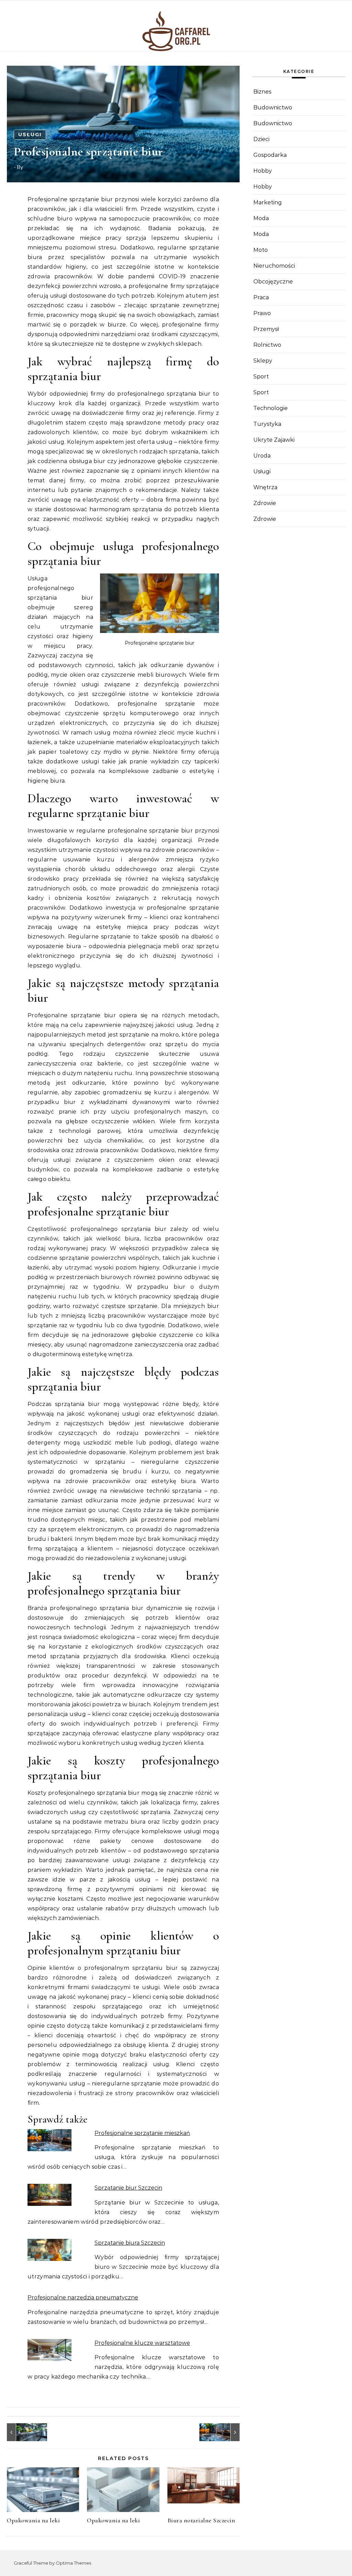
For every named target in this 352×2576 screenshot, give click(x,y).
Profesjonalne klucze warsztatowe (142, 2343)
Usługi (30, 135)
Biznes (262, 92)
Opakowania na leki (33, 2520)
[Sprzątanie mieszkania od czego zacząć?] (22, 2432)
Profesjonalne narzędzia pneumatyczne (83, 2298)
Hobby (263, 171)
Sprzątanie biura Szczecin (130, 2243)
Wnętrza (265, 487)
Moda (261, 218)
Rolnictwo (267, 345)
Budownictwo (273, 108)
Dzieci (261, 139)
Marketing (268, 202)
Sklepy (263, 361)
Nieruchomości (274, 266)
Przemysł (266, 329)
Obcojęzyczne (273, 282)
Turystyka (267, 424)
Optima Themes (73, 2563)
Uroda (262, 456)
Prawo (262, 313)
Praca (261, 297)
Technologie (271, 408)
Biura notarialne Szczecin (201, 2520)
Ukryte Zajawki (274, 440)
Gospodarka (270, 155)
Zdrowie (265, 503)
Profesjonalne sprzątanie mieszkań (142, 2133)
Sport (261, 377)
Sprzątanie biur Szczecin (128, 2188)
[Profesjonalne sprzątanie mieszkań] (224, 2432)
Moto (261, 250)
